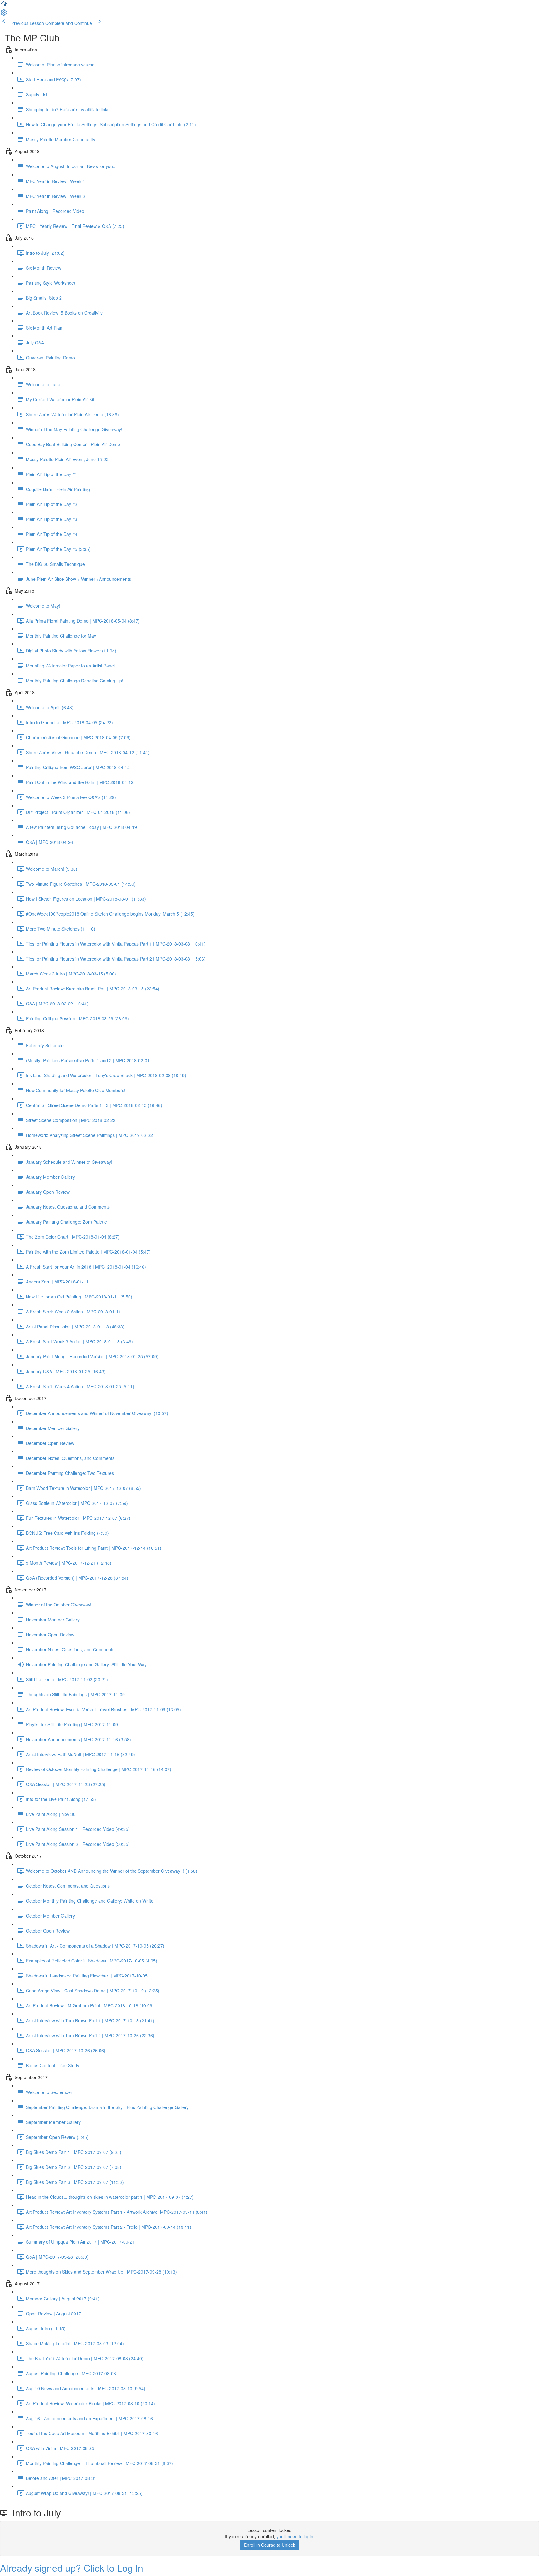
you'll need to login (295, 2536)
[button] (4, 6)
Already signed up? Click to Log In (72, 2568)
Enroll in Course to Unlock (269, 2545)
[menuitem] (4, 14)
